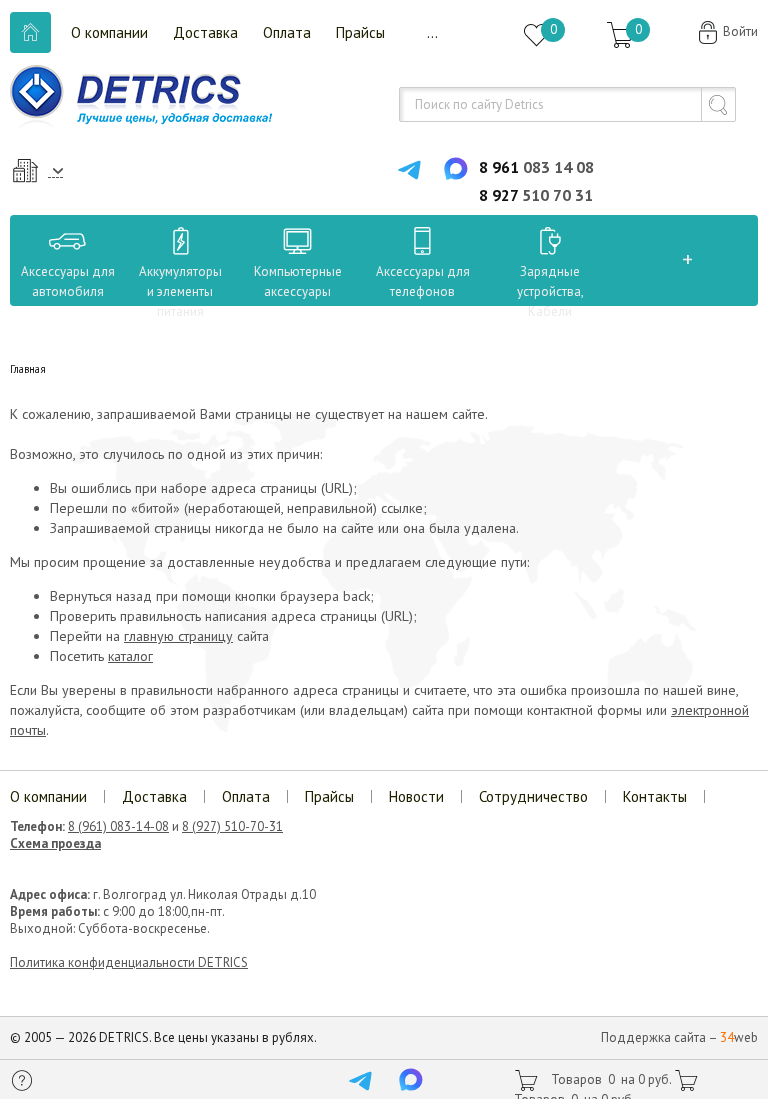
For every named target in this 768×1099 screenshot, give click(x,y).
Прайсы (360, 32)
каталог (130, 656)
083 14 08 (536, 167)
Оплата (287, 32)
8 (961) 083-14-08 (118, 826)
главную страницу (178, 636)
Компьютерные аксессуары (298, 281)
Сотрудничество (533, 796)
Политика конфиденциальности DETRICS (129, 962)
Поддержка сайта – (679, 1037)
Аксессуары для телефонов (423, 281)
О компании (109, 32)
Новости (416, 796)
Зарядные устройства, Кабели (550, 291)
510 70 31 (536, 195)
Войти (740, 31)
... (432, 32)
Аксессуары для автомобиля (68, 281)
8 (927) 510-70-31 (232, 826)
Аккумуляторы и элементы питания (180, 291)
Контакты (655, 796)
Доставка (205, 32)
